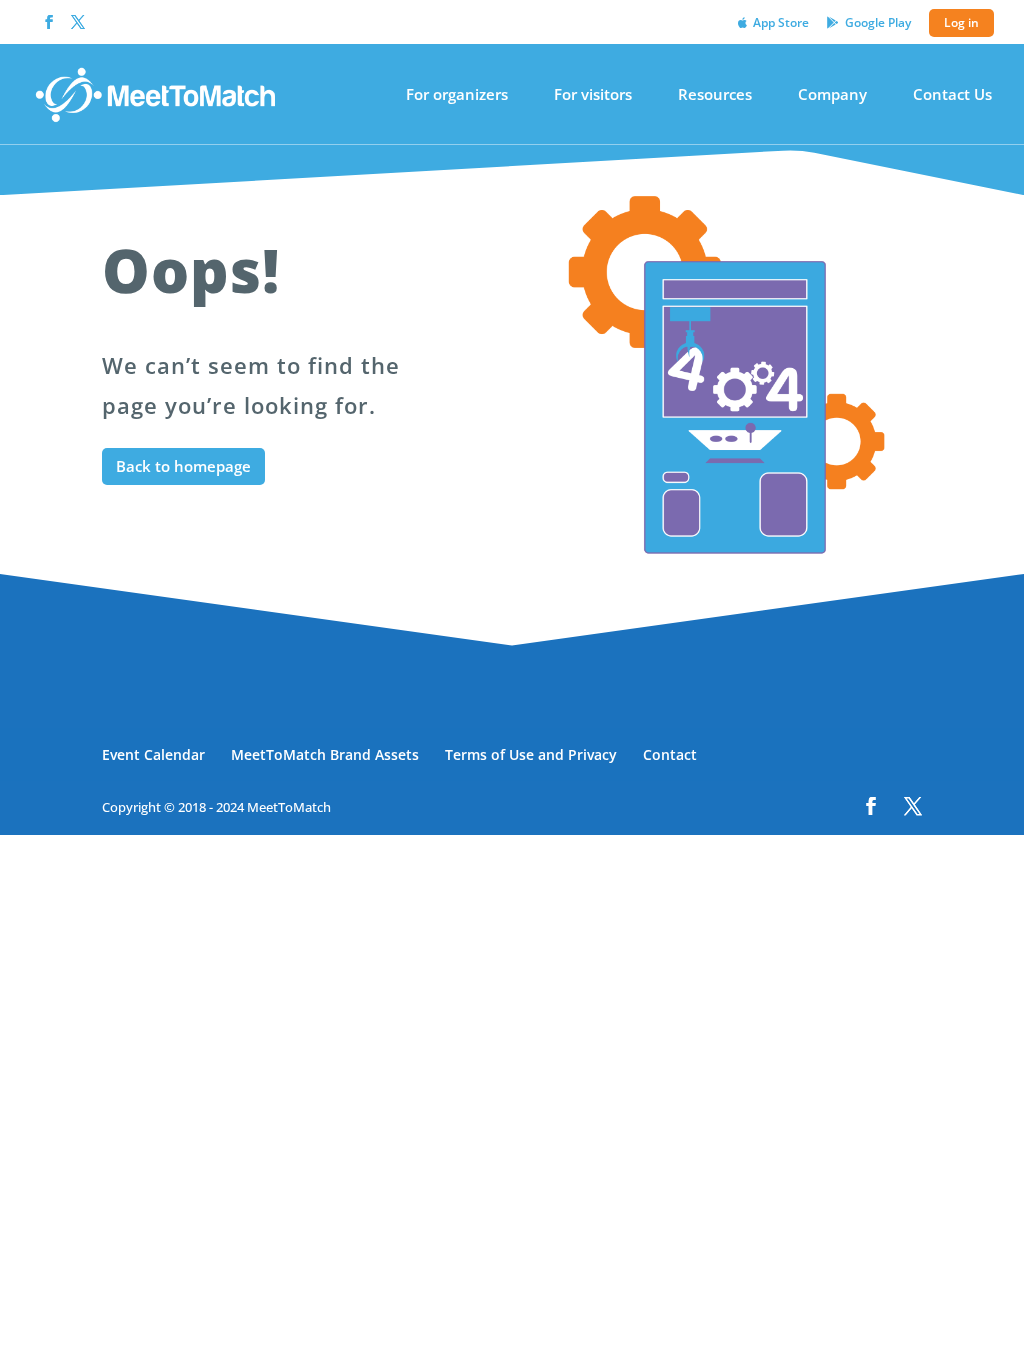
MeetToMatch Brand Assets (325, 754)
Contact (670, 754)
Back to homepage (183, 466)
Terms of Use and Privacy (531, 754)
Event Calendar (153, 754)
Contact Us (952, 95)
